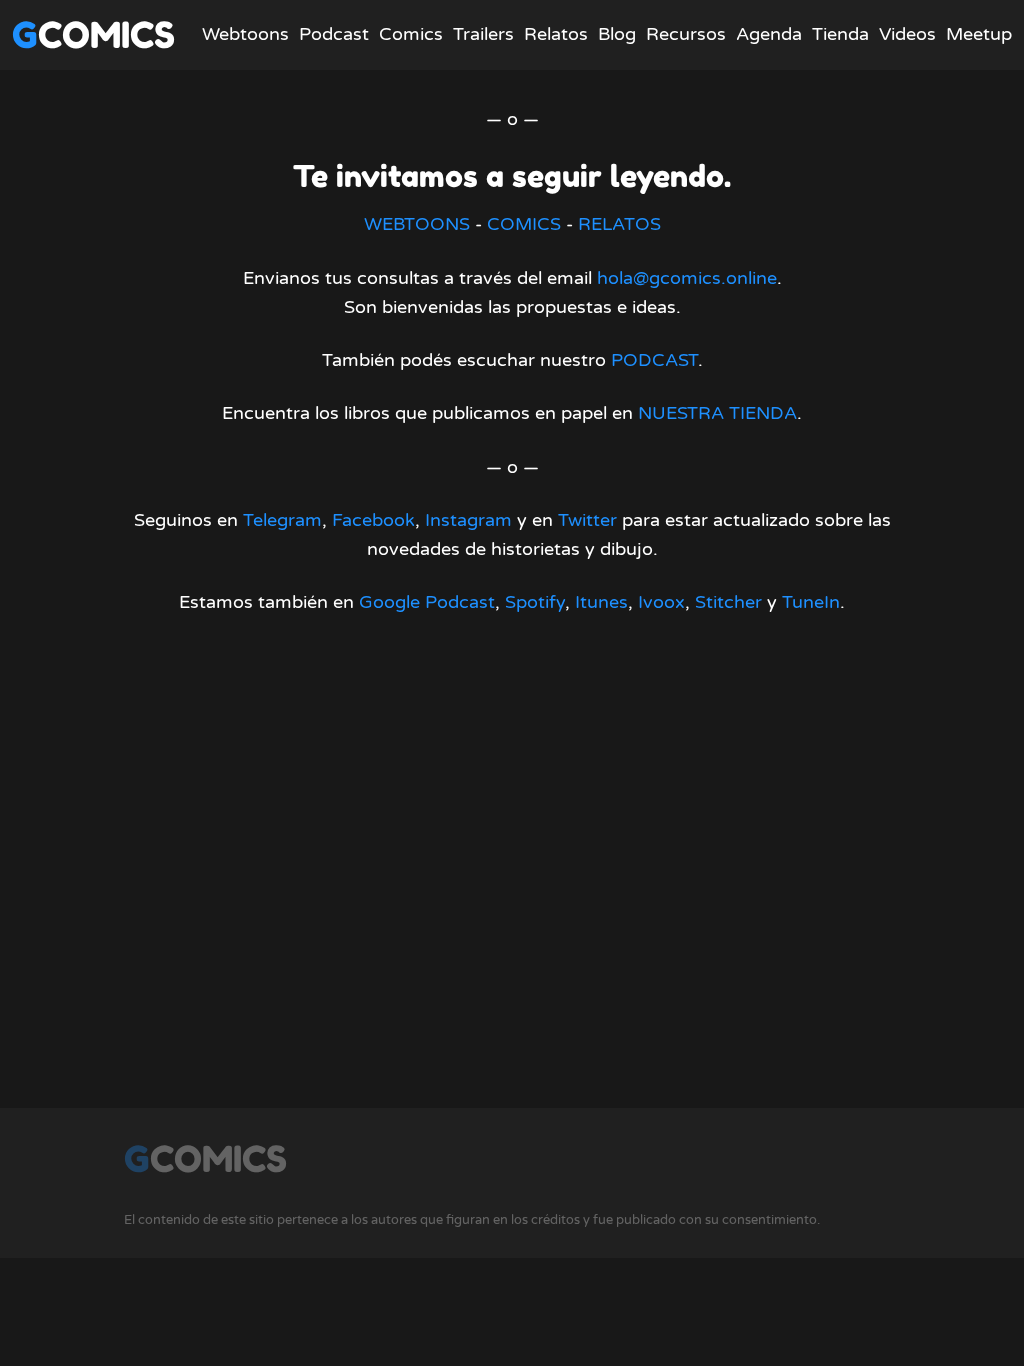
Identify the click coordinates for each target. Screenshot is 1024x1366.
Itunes (601, 602)
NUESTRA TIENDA (717, 413)
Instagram (468, 520)
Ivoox (661, 602)
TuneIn (811, 602)
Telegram (282, 520)
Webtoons (245, 34)
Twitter (587, 520)
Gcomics (93, 34)
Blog (617, 34)
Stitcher (728, 602)
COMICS (524, 224)
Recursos (686, 34)
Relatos (556, 34)
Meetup (979, 34)
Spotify (535, 602)
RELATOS (619, 224)
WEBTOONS (417, 224)
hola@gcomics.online (687, 278)
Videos (907, 34)
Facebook (373, 520)
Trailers (483, 34)
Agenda (769, 34)
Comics (411, 34)
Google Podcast (427, 602)
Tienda (840, 34)
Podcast (334, 34)
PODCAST (654, 360)
